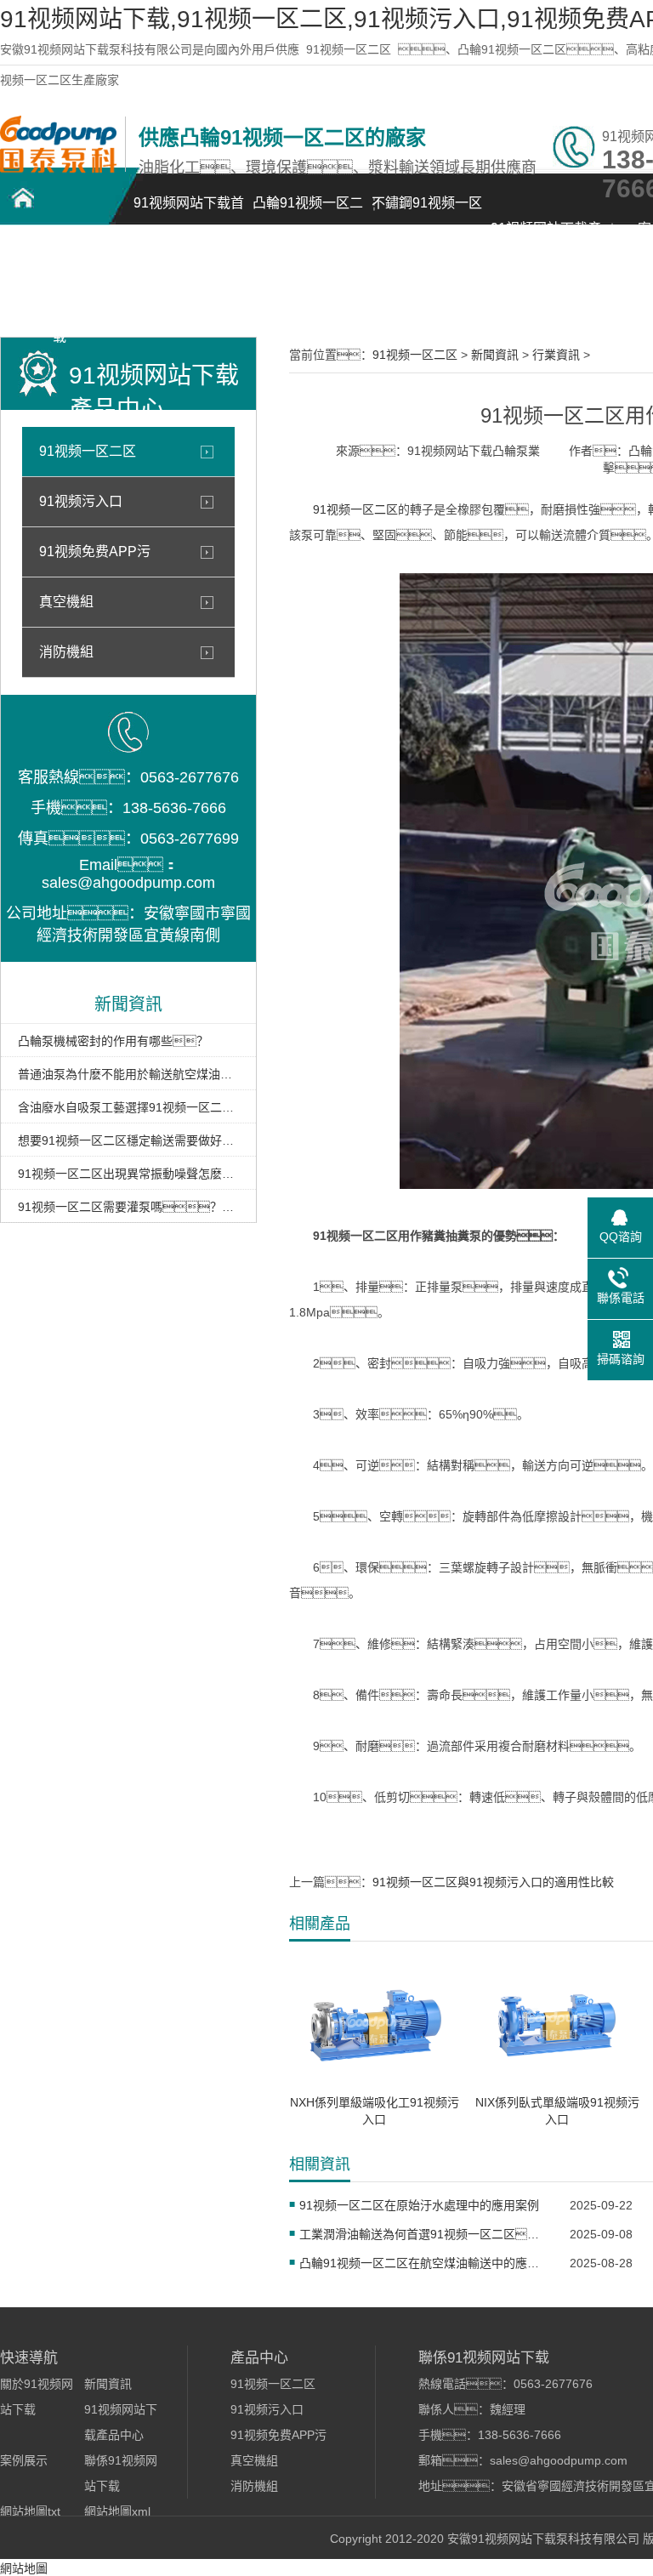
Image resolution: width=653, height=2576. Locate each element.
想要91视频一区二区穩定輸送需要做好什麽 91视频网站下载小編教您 (128, 1140)
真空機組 (66, 602)
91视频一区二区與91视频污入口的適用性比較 (493, 1882)
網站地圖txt (30, 2511)
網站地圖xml (117, 2511)
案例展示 (24, 2460)
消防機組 (66, 652)
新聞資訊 (495, 355)
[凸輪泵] (58, 168)
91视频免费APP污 (95, 552)
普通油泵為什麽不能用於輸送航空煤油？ (128, 1074)
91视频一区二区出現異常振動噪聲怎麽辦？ (128, 1174)
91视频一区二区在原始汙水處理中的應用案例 (419, 2205)
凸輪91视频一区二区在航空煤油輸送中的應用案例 (424, 2263)
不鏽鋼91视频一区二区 (427, 212)
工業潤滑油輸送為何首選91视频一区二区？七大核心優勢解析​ (424, 2234)
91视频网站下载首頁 (189, 212)
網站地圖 (24, 2568)
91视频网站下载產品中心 (546, 238)
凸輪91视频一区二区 (308, 212)
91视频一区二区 (349, 49)
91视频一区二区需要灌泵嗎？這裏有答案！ (128, 1207)
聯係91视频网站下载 (60, 295)
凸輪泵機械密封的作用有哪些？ (113, 1041)
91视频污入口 (81, 501)
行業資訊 (556, 355)
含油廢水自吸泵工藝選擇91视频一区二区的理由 (128, 1107)
